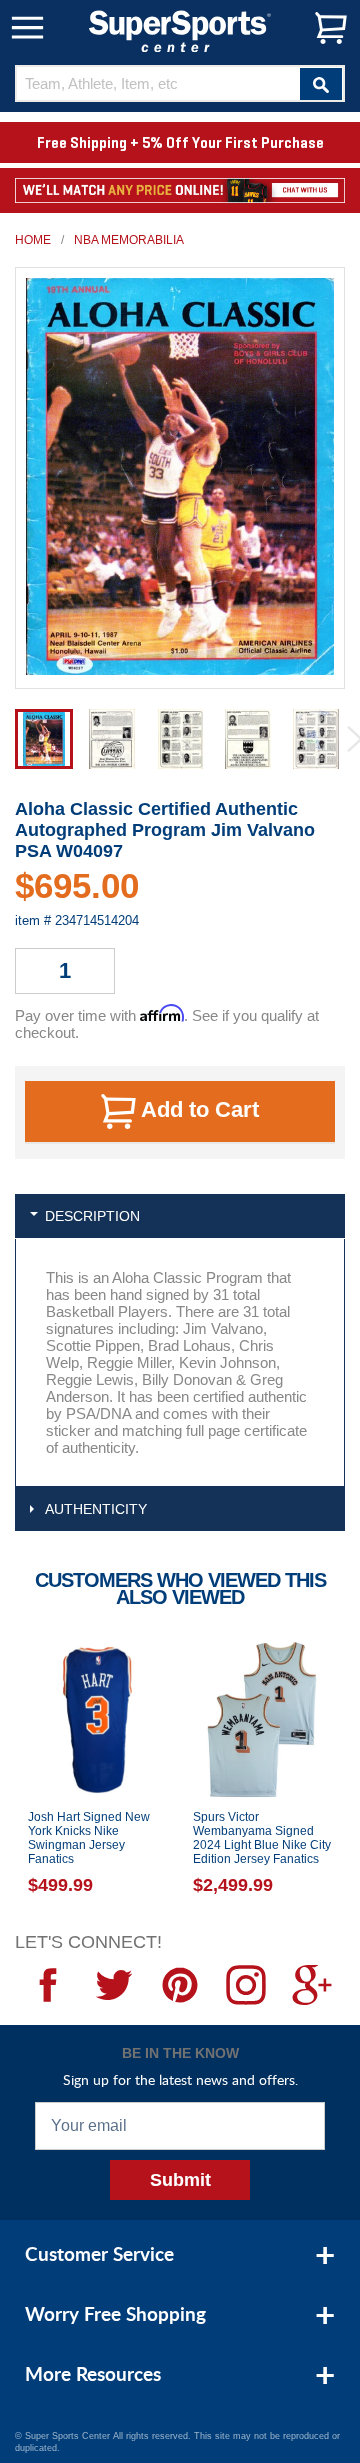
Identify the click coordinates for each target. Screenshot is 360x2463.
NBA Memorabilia (129, 240)
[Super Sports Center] (180, 29)
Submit (180, 2180)
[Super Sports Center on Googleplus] (312, 1985)
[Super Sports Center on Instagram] (246, 1985)
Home (33, 240)
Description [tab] (92, 1216)
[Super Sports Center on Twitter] (114, 1985)
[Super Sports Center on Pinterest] (180, 1985)
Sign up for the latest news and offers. (180, 2079)
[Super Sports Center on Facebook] (48, 1985)
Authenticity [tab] (96, 1509)
